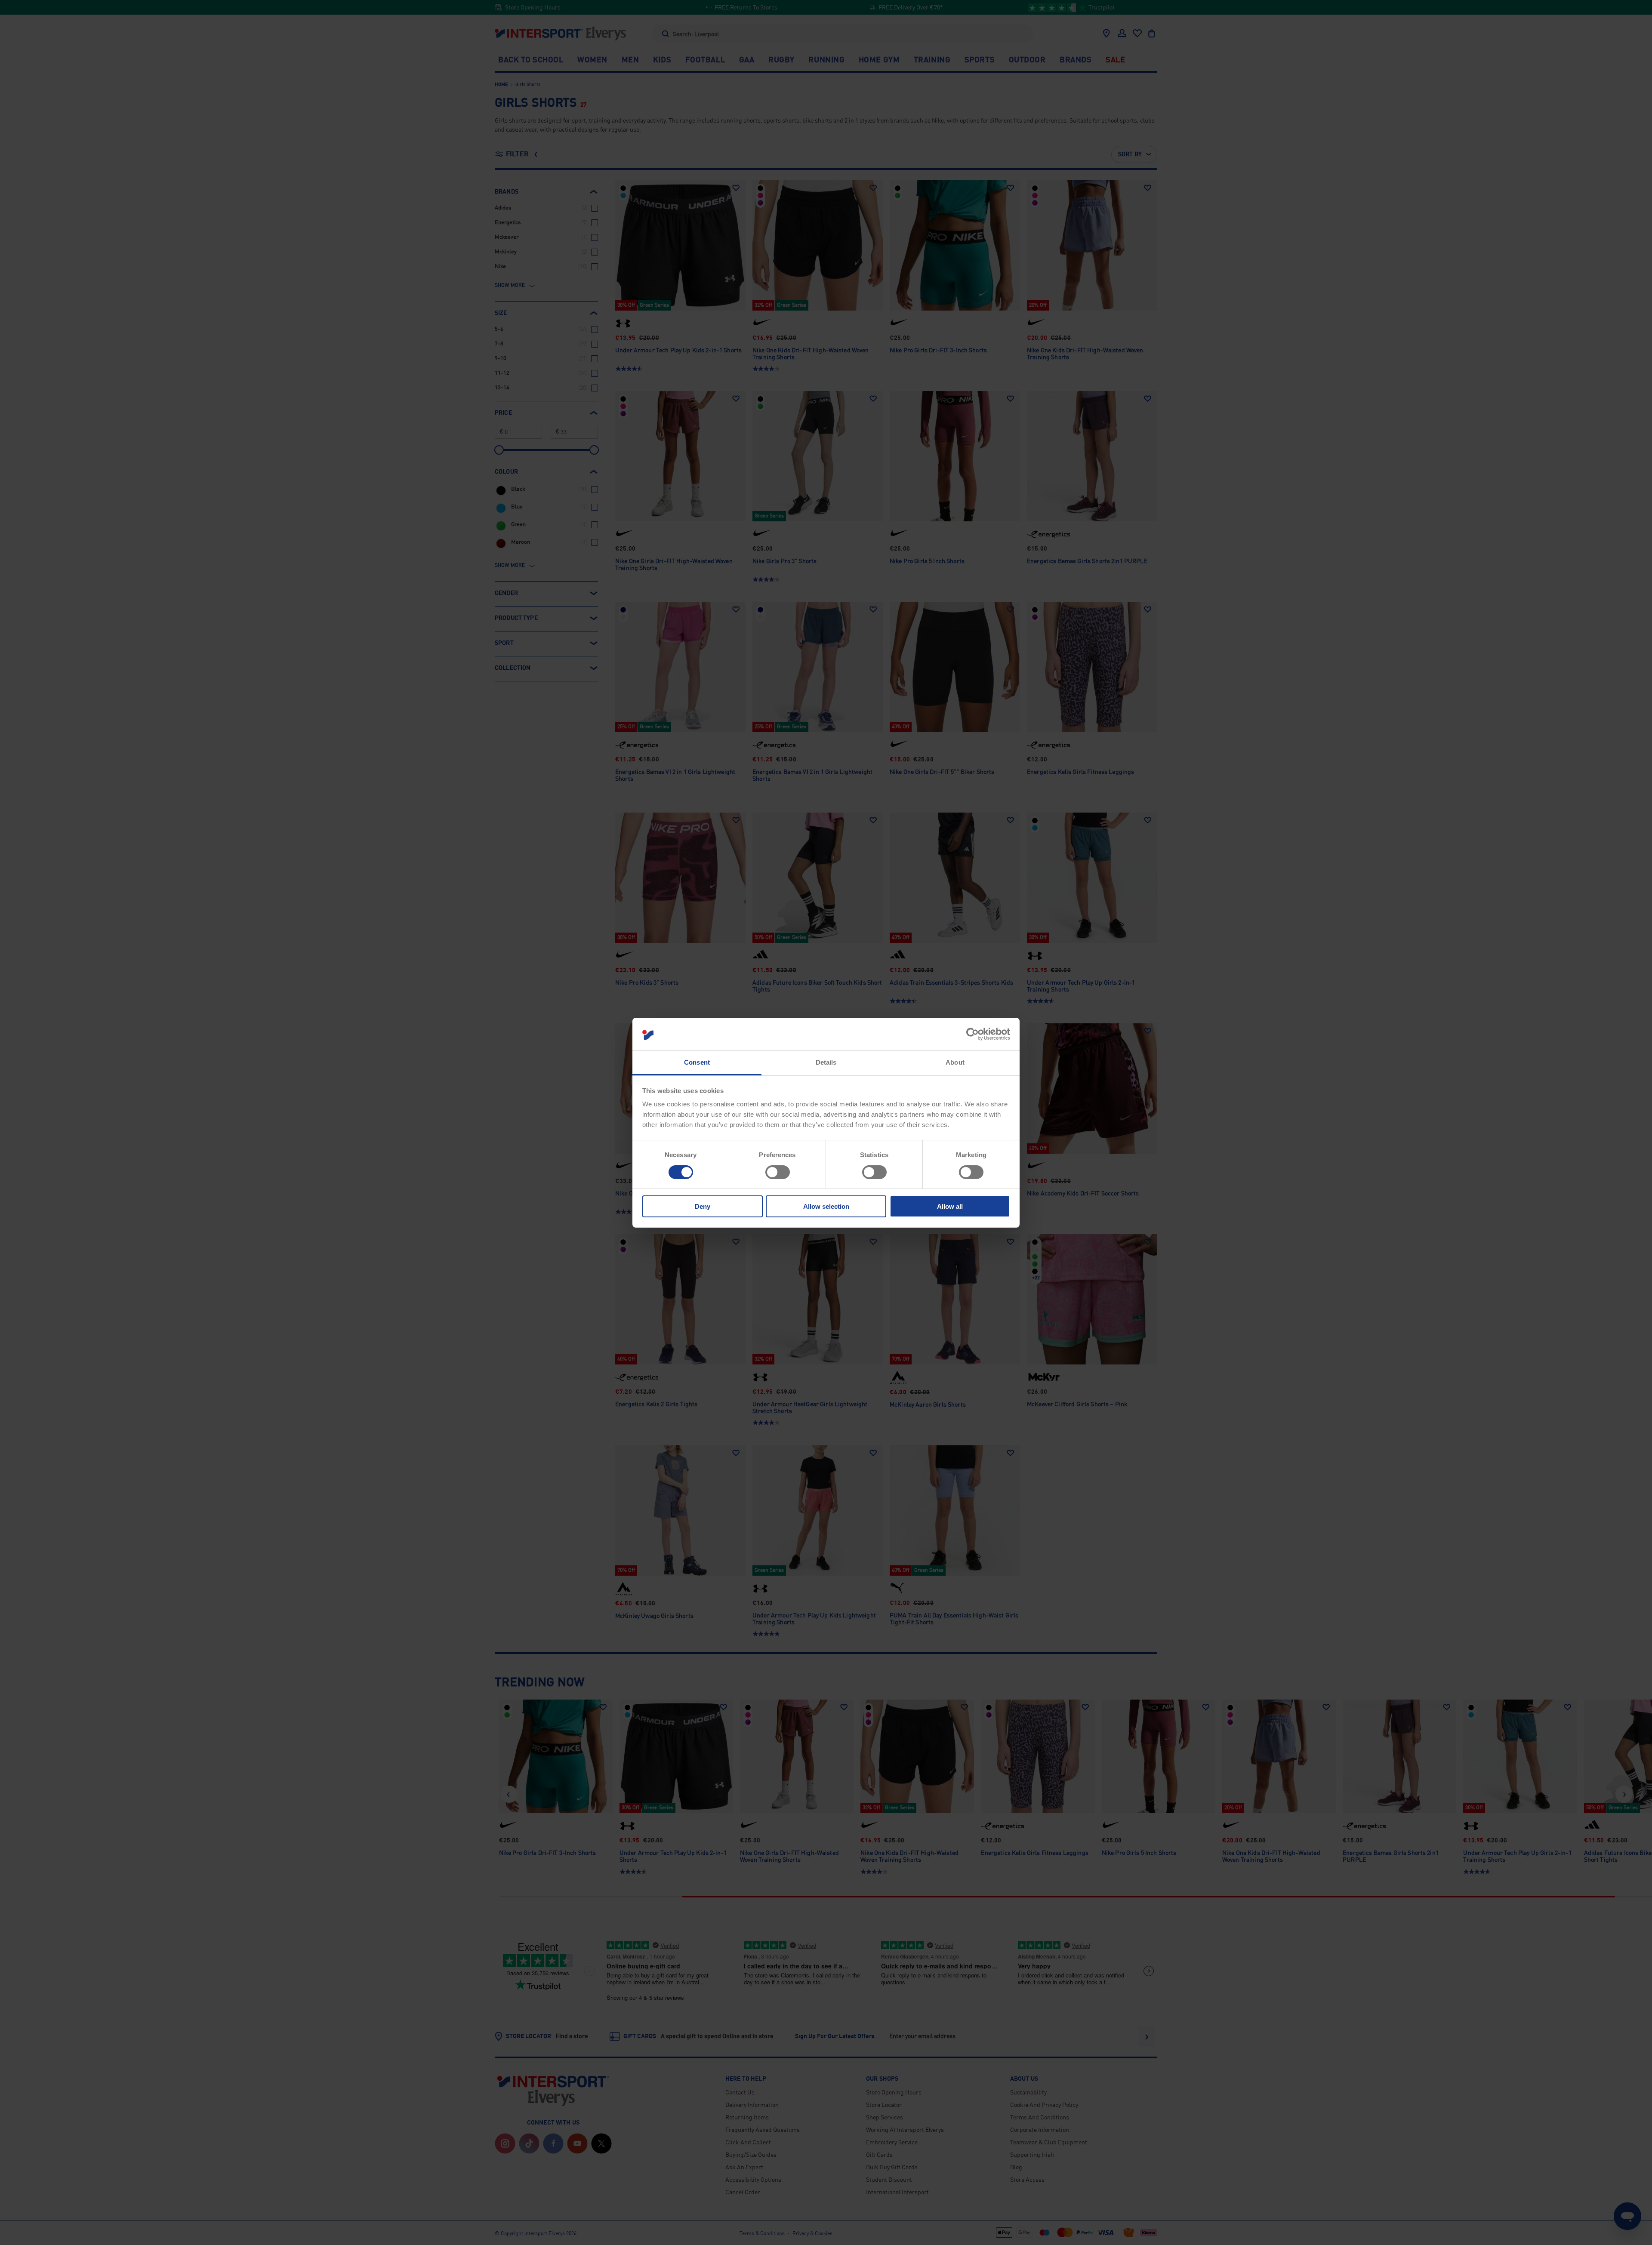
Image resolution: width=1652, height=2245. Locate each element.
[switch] (778, 1172)
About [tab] (955, 1062)
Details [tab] (826, 1062)
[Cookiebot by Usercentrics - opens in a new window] (972, 1034)
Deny (703, 1206)
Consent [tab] (697, 1062)
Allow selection (826, 1206)
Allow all (950, 1206)
